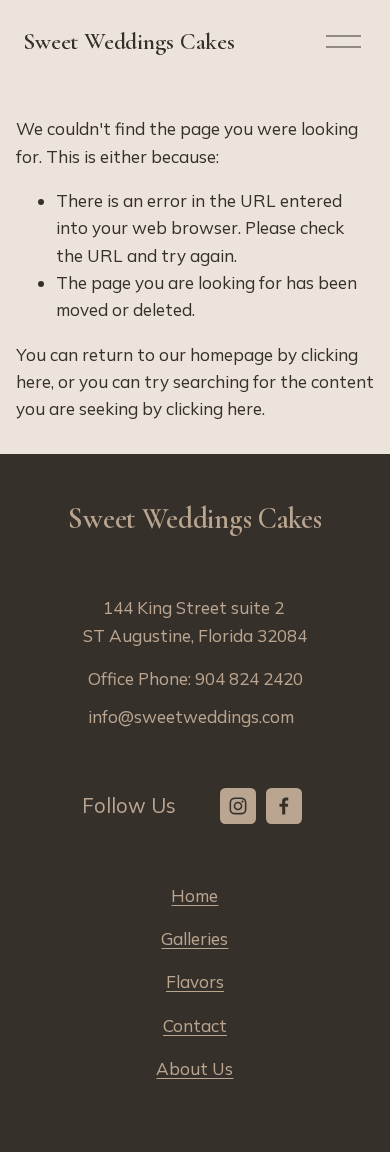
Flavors (195, 981)
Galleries (194, 938)
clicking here (214, 408)
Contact (195, 1025)
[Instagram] (238, 806)
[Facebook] (284, 806)
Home (194, 895)
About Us (194, 1068)
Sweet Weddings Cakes (128, 41)
